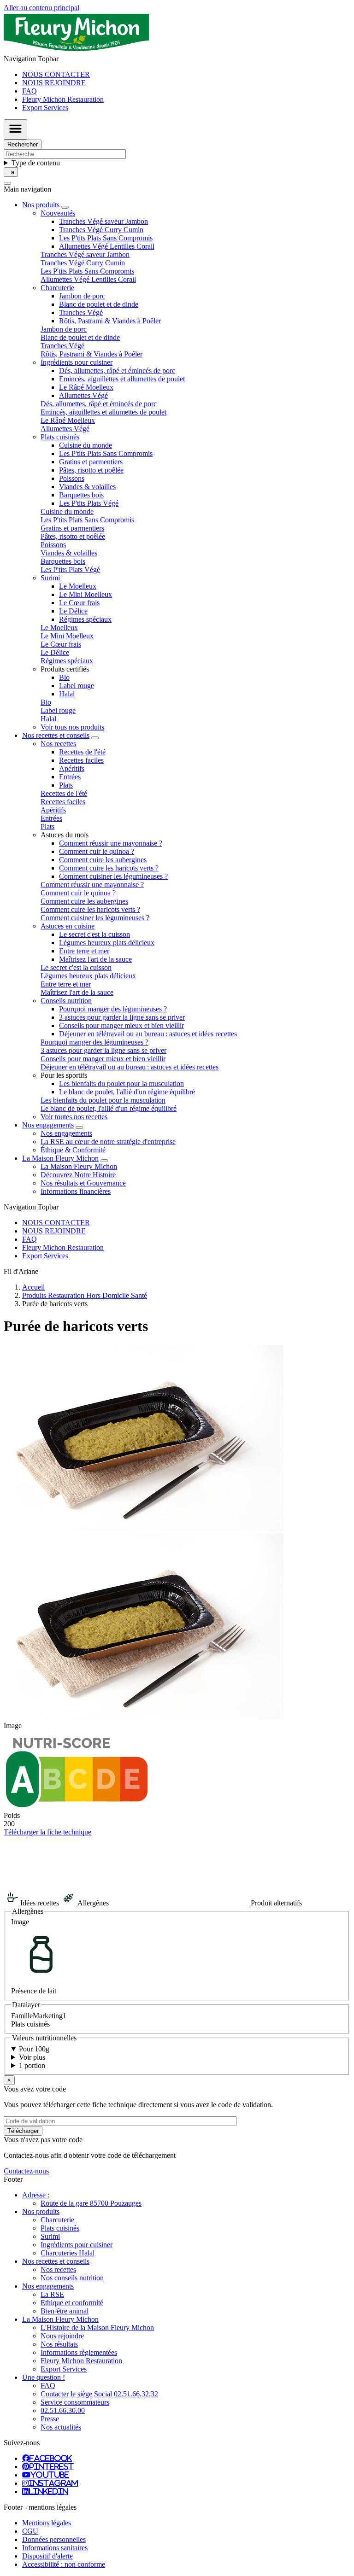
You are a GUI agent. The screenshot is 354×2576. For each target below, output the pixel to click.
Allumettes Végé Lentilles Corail (107, 246)
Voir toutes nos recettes (74, 1117)
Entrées (70, 777)
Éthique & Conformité (73, 1150)
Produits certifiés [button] (65, 669)
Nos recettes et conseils (56, 2261)
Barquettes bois (81, 495)
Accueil (33, 1287)
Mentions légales (47, 2523)
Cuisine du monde (86, 445)
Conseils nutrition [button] (66, 1001)
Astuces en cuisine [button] (68, 926)
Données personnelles (54, 2539)
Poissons (72, 478)
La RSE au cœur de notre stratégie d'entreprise (108, 1142)
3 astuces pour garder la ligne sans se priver (122, 1017)
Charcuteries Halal (68, 2253)
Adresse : (36, 2195)
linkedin (48, 2491)
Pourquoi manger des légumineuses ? (113, 1009)
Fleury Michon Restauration (63, 99)
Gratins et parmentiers (91, 462)
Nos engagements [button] (48, 1125)
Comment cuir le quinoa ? (97, 851)
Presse (50, 2419)
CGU (30, 2531)
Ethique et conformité (72, 2303)
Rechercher (23, 144)
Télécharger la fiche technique (47, 1832)
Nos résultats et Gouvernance (83, 1183)
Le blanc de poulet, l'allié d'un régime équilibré (127, 1092)
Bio (64, 677)
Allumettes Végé (83, 395)
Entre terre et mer (84, 951)
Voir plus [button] (32, 2057)
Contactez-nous (26, 2171)
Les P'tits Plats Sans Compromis (106, 238)
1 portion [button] (32, 2065)
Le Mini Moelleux (86, 594)
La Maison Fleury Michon (79, 1166)
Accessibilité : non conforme (64, 2564)
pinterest (52, 2466)
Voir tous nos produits (72, 727)
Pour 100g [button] (34, 2049)
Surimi (50, 2236)
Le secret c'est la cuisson (94, 934)
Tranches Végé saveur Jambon (103, 221)
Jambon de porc (82, 296)
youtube (50, 2475)
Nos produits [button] (41, 205)
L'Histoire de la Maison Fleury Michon (97, 2328)
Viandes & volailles (87, 487)
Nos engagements (66, 1133)
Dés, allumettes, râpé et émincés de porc (117, 371)
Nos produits (41, 2211)
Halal (67, 694)
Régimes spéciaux (85, 619)
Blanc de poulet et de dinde (99, 304)
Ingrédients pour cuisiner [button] (77, 362)
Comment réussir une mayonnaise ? (111, 843)
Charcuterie (57, 2220)
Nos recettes (58, 2269)
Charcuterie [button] (57, 288)
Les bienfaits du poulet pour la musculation (121, 1084)
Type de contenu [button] (36, 163)
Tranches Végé (81, 313)
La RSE (52, 2294)
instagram (53, 2483)
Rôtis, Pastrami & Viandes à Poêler (110, 321)
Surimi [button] (50, 578)
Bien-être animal (65, 2311)
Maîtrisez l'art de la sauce (95, 959)
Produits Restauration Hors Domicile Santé (85, 1295)
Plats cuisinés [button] (60, 437)
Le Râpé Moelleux (86, 387)
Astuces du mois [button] (65, 835)
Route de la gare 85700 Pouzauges (91, 2203)
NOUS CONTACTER (56, 74)
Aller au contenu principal (41, 8)
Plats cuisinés (60, 2228)
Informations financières (76, 1191)
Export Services (45, 108)
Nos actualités (61, 2427)
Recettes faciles (81, 760)
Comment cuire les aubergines (103, 860)
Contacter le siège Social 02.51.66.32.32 (99, 2394)
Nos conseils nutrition (72, 2278)
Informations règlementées (79, 2352)
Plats (66, 785)
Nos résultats (59, 2344)
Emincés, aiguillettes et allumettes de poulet (122, 379)
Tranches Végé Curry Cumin (101, 230)
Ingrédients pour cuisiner (77, 2245)
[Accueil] (76, 50)
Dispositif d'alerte (47, 2556)
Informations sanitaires (55, 2548)
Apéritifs (72, 768)
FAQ (29, 91)
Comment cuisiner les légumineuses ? (113, 876)
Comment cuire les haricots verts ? (109, 868)
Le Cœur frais (79, 603)
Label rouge (77, 686)
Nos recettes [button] (58, 744)
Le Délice (73, 611)
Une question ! (44, 2377)
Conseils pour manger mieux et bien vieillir (121, 1025)
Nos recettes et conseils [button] (56, 735)
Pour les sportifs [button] (64, 1075)
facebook (51, 2458)
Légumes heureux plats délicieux (107, 943)
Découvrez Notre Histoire (78, 1175)
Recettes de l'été (82, 752)
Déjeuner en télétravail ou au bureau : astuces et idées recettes (148, 1034)
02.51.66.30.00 (63, 2410)
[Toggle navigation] (15, 129)
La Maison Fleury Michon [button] (60, 1158)
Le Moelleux (78, 586)
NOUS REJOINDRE (54, 83)
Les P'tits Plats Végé (89, 503)
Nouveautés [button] (58, 213)
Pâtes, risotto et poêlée (91, 470)
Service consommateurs (75, 2402)
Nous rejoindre (62, 2336)
